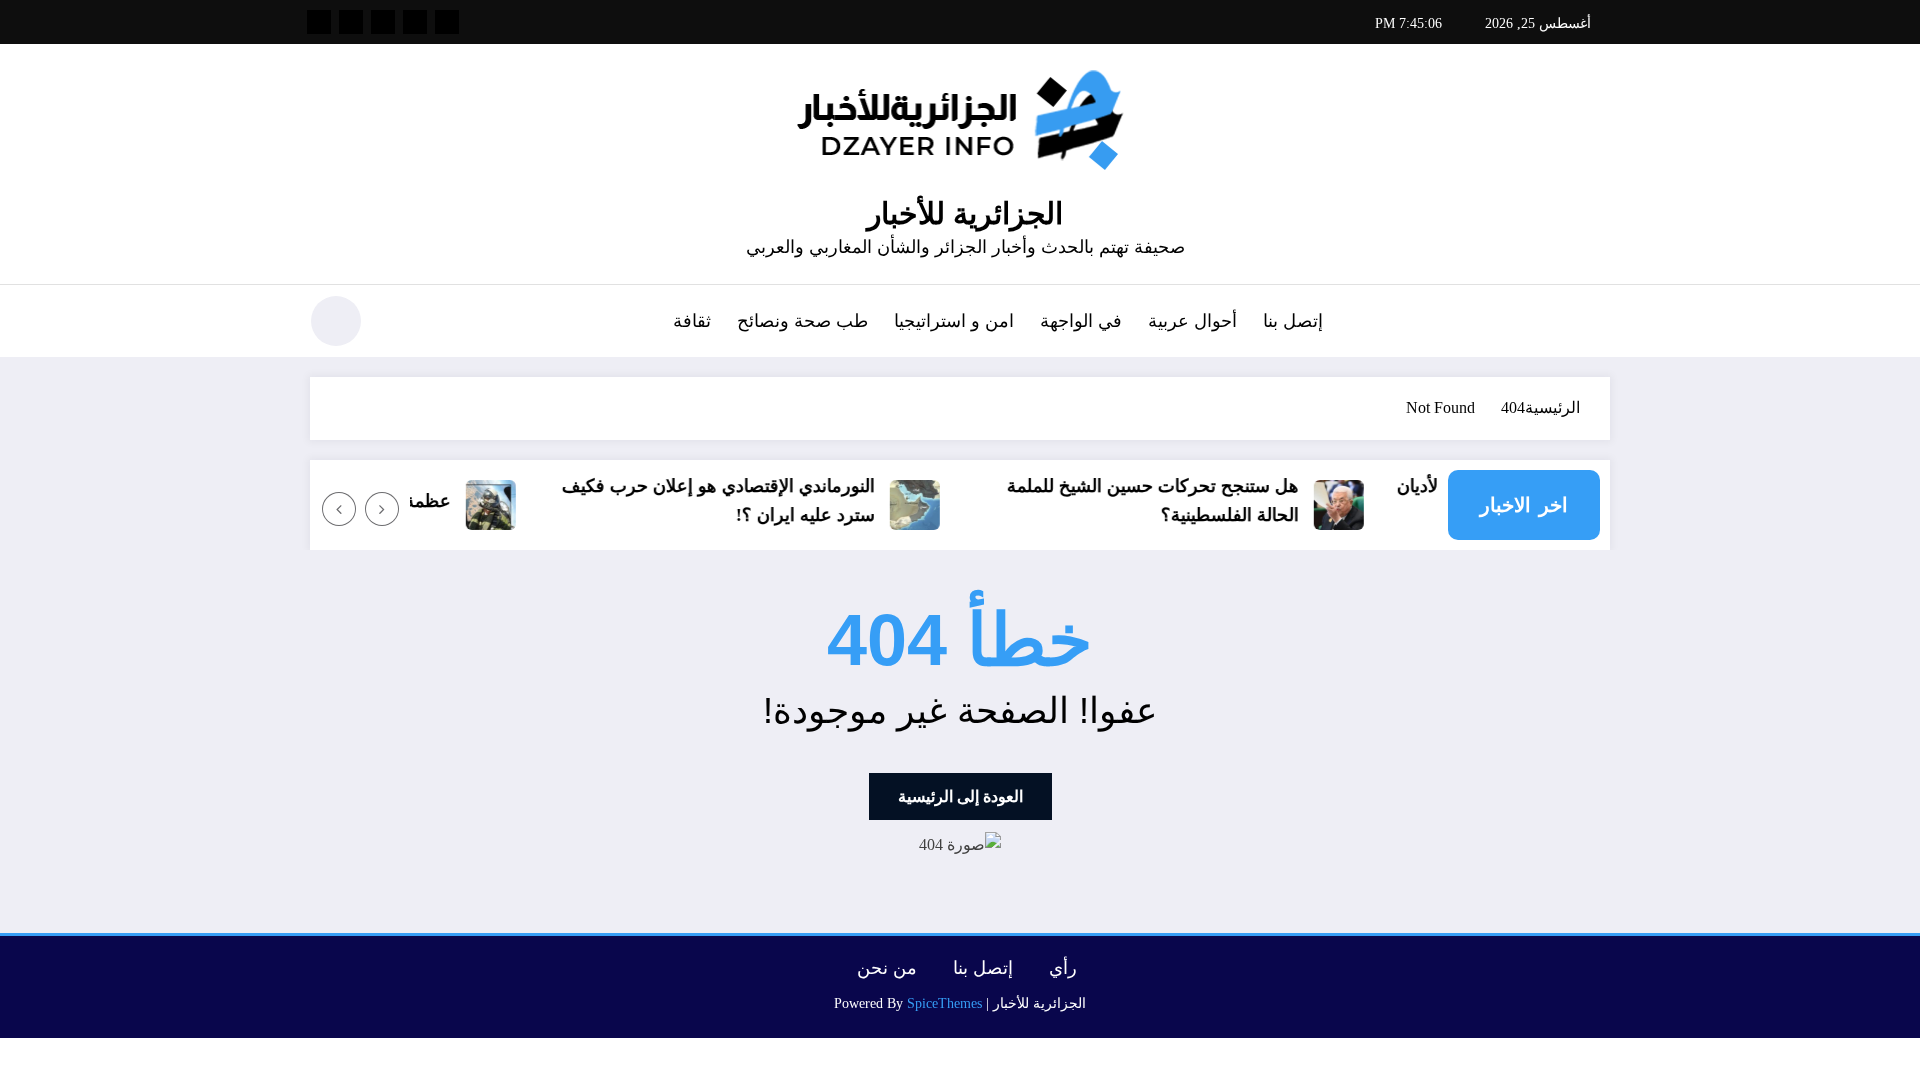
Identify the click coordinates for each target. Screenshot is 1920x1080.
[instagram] (351, 22)
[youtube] (319, 22)
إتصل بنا (1293, 321)
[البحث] (401, 324)
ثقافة (692, 321)
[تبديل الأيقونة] (1595, 323)
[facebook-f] (447, 22)
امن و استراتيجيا (954, 321)
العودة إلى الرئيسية (960, 796)
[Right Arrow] (339, 509)
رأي (1063, 968)
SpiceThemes (944, 1003)
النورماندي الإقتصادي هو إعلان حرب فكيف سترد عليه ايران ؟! (729, 500)
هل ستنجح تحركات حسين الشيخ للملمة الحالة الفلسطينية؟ (1164, 500)
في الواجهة (1081, 321)
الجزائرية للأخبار (965, 213)
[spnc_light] (336, 321)
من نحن (887, 968)
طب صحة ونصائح (802, 321)
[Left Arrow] (382, 509)
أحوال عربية (1192, 321)
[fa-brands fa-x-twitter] (415, 22)
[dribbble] (383, 22)
